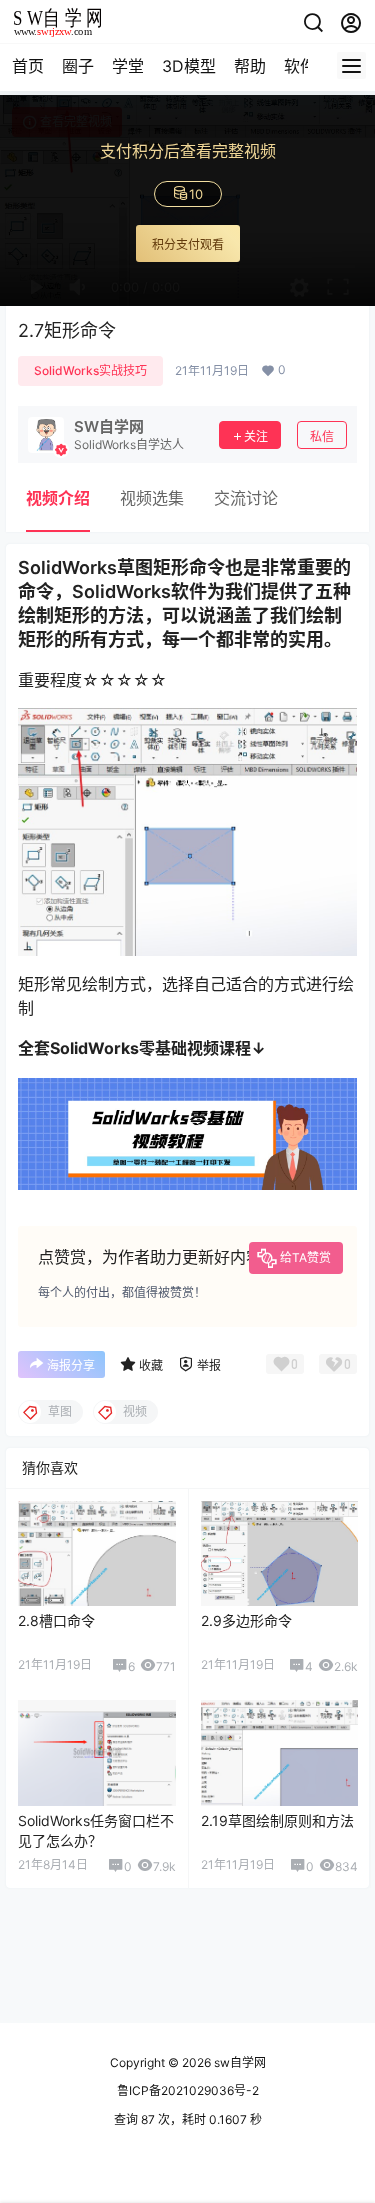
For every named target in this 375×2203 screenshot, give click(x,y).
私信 (322, 436)
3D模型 (189, 66)
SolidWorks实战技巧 (90, 370)
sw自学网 (238, 2062)
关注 (256, 436)
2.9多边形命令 (246, 1620)
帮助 (250, 66)
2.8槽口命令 (56, 1620)
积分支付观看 (188, 244)
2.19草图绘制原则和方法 (277, 1820)
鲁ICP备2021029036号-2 (188, 2090)
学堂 (128, 66)
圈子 (78, 66)
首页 (28, 66)
